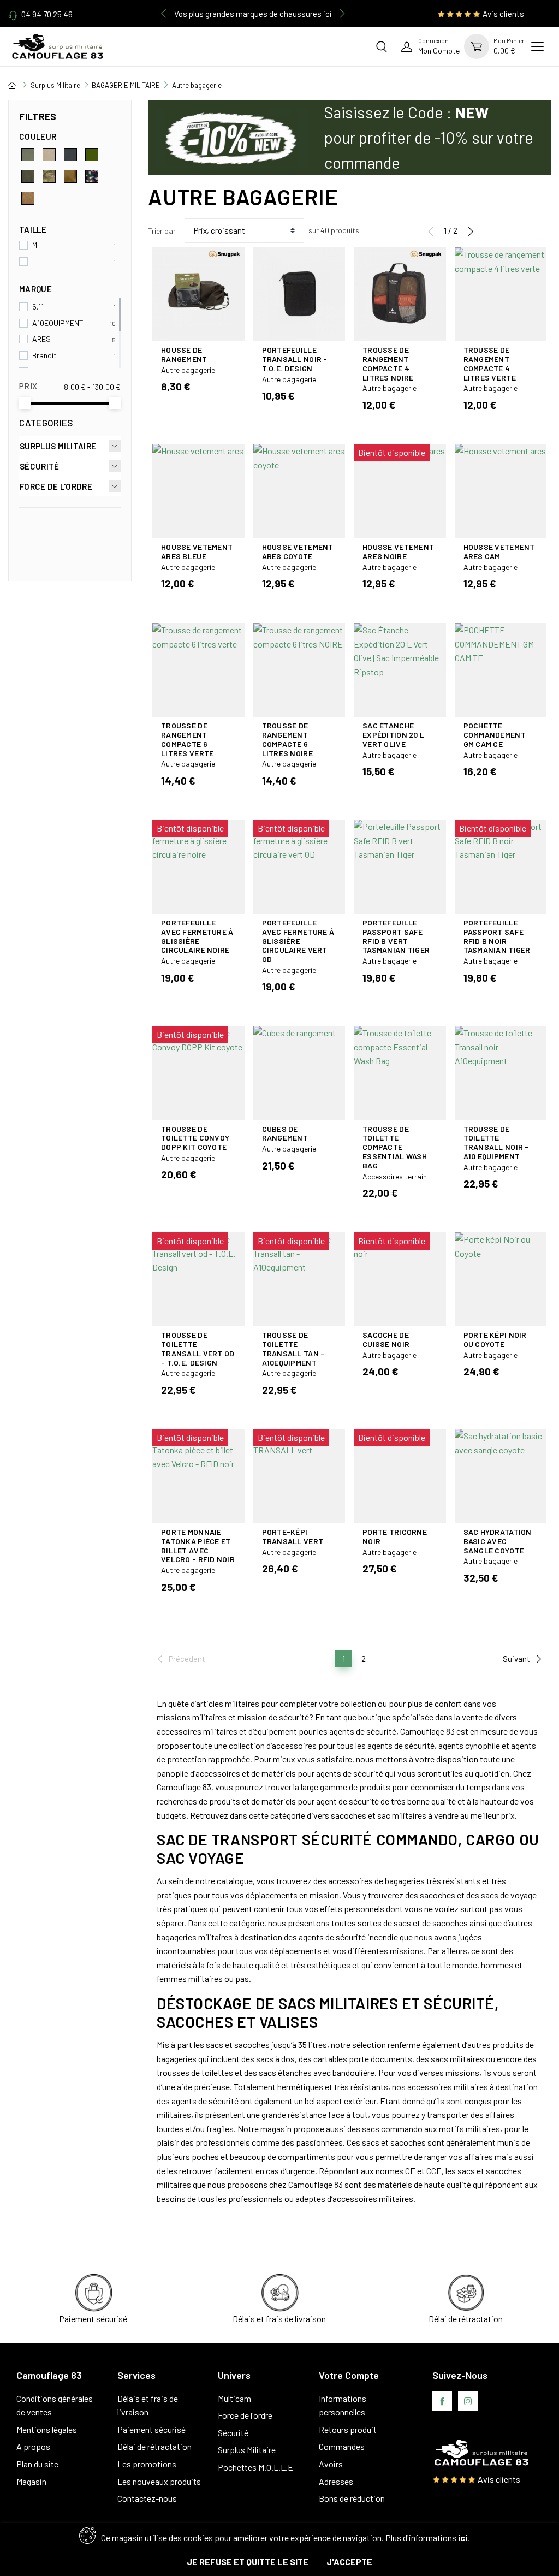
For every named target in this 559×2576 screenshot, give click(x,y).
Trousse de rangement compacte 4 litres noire (388, 363)
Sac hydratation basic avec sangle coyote (498, 1541)
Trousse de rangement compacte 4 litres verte (490, 363)
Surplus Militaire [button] (58, 446)
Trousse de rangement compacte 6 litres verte (187, 739)
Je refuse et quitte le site (248, 2562)
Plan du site (37, 2464)
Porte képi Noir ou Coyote (495, 1339)
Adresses (336, 2481)
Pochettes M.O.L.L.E (255, 2467)
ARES (41, 339)
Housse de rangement (184, 354)
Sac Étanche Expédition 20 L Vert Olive (393, 735)
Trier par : (164, 231)
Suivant (516, 1659)
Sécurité (233, 2433)
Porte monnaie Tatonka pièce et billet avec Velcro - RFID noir (198, 1545)
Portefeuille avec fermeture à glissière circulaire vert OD (298, 941)
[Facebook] (442, 2401)
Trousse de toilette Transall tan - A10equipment (293, 1348)
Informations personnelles (343, 2405)
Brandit (44, 355)
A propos (33, 2446)
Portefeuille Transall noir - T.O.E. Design (295, 359)
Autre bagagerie (188, 370)
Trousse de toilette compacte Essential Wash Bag (395, 1147)
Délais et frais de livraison (148, 2405)
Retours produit (348, 2429)
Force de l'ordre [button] (56, 486)
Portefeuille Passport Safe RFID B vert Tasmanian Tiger (396, 936)
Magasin (31, 2481)
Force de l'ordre (245, 2415)
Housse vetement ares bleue (197, 551)
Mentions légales (47, 2429)
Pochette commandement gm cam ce (495, 735)
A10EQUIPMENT (58, 323)
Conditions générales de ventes (55, 2405)
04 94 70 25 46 (47, 14)
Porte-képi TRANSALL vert (293, 1536)
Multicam (234, 2398)
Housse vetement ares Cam (499, 551)
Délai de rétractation (154, 2446)
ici (463, 2538)
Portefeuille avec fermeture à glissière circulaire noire (197, 936)
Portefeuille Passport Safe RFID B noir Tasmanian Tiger (497, 936)
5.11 (38, 307)
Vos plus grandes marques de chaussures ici (253, 14)
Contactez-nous (147, 2498)
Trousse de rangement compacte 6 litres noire (287, 739)
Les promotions (147, 2464)
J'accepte (349, 2562)
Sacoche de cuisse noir (386, 1339)
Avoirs (331, 2464)
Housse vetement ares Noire (398, 551)
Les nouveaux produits (159, 2481)
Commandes (342, 2446)
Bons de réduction (352, 2498)
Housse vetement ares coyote (298, 551)
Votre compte (349, 2375)
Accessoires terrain (395, 1176)
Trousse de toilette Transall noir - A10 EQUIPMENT (496, 1142)
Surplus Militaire (247, 2450)
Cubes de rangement (285, 1133)
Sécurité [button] (39, 466)
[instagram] (468, 2401)
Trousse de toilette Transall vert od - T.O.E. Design (198, 1348)
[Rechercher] (382, 46)
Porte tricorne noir (395, 1536)
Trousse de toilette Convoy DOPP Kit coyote (195, 1138)
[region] (70, 255)
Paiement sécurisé (151, 2429)
